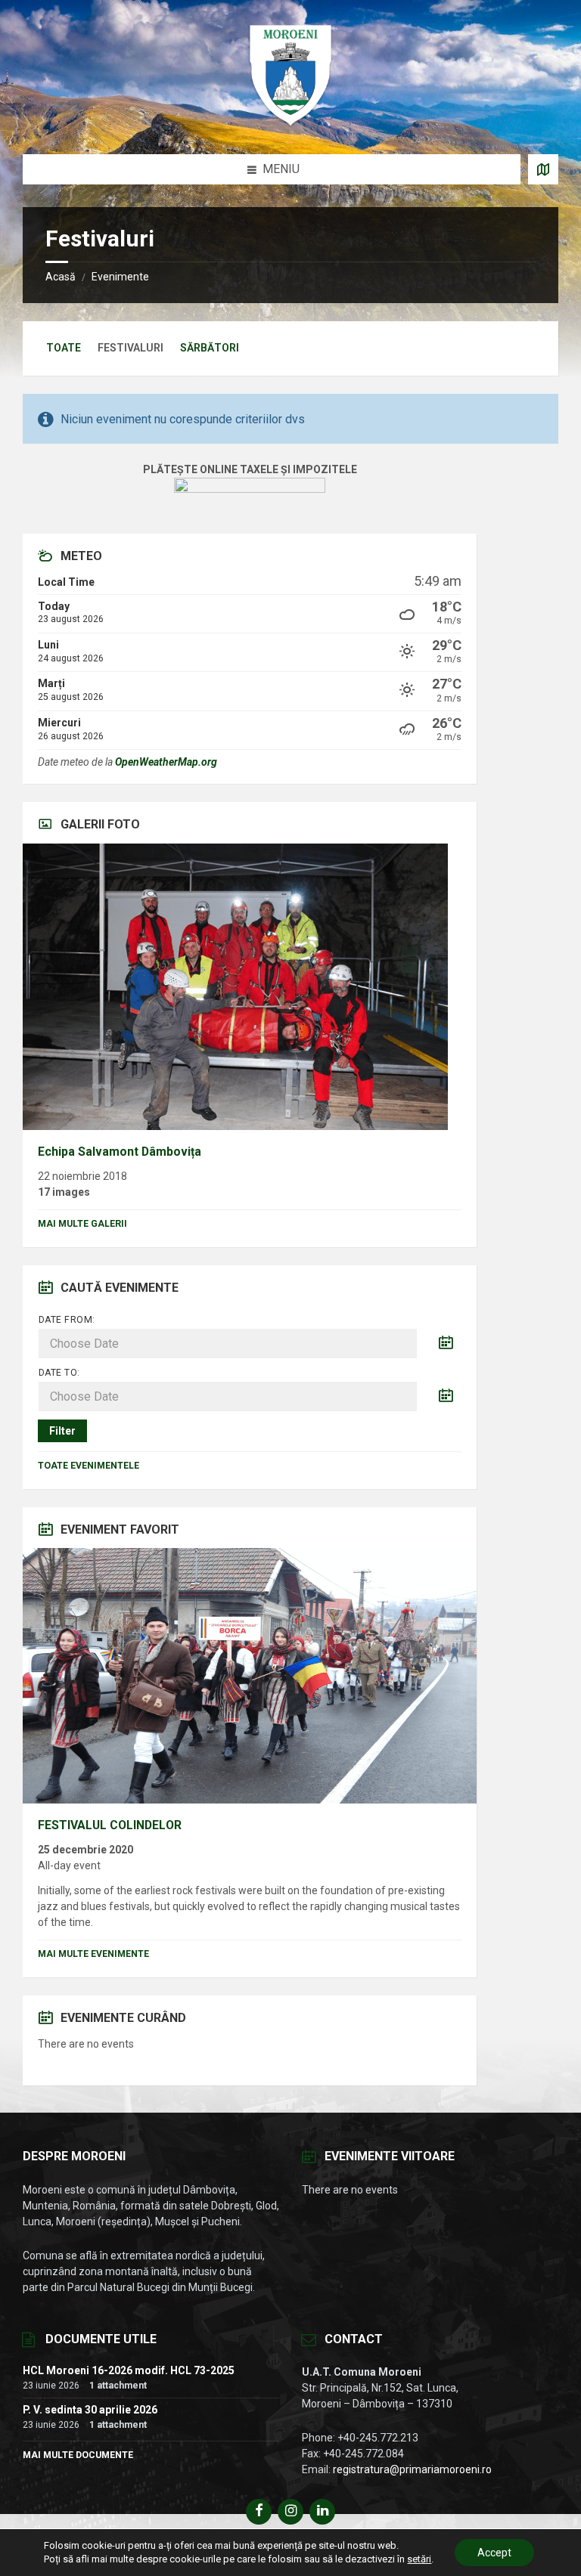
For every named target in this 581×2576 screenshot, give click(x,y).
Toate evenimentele (89, 1466)
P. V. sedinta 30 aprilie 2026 (90, 2410)
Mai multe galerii (82, 1224)
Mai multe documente (78, 2455)
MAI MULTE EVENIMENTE (93, 1954)
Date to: (59, 1373)
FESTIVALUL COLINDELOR (110, 1825)
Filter (62, 1431)
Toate (64, 348)
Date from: (67, 1320)
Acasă (61, 277)
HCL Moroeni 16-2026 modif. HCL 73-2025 (129, 2370)
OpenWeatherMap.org (166, 762)
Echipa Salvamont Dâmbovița (120, 1152)
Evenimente (120, 277)
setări (419, 2559)
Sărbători (210, 348)
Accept (494, 2553)
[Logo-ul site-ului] (290, 124)
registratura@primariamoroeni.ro (412, 2469)
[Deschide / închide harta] (543, 169)
